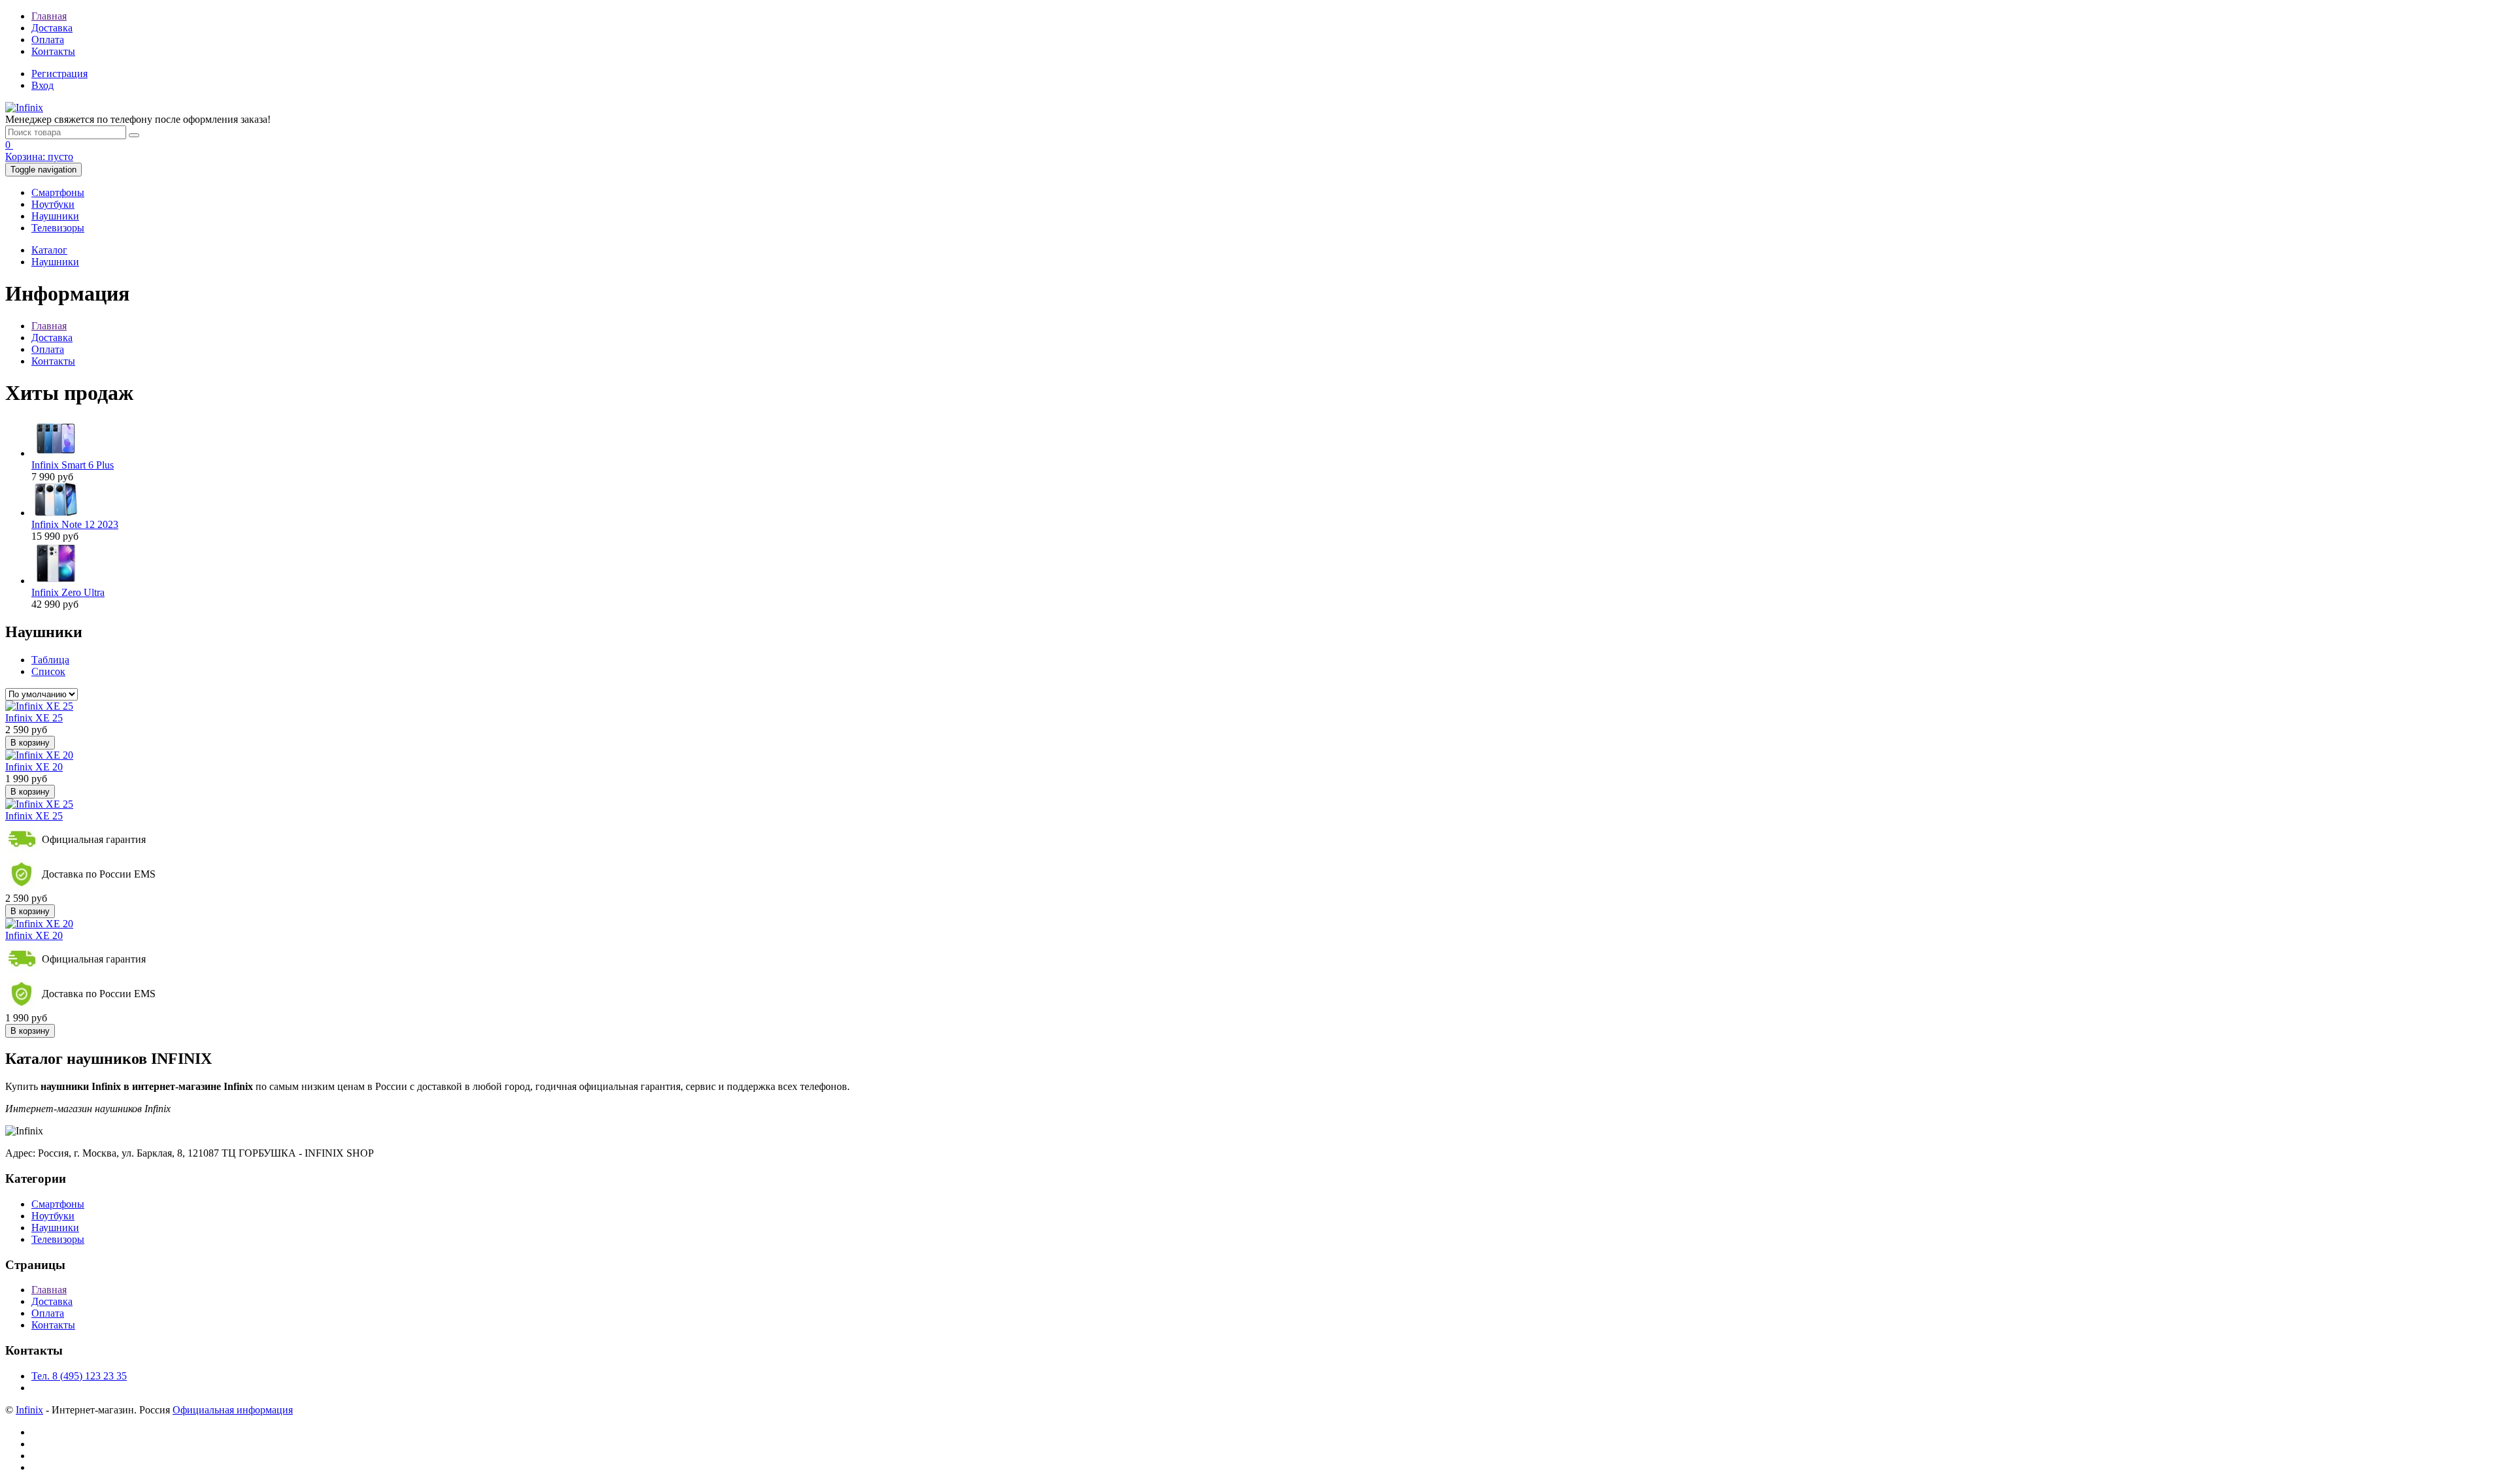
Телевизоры (58, 228)
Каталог (49, 250)
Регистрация (59, 74)
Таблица (50, 660)
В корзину (30, 743)
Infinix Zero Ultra (68, 592)
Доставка (52, 28)
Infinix (29, 1410)
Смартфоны (58, 192)
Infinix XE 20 (34, 767)
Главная (49, 16)
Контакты (53, 51)
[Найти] (134, 135)
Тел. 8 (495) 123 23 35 (79, 1376)
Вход (42, 85)
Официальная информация (233, 1410)
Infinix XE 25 (34, 718)
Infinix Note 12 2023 (75, 524)
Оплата (48, 40)
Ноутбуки (53, 204)
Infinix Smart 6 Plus (73, 465)
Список (48, 671)
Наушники (55, 216)
